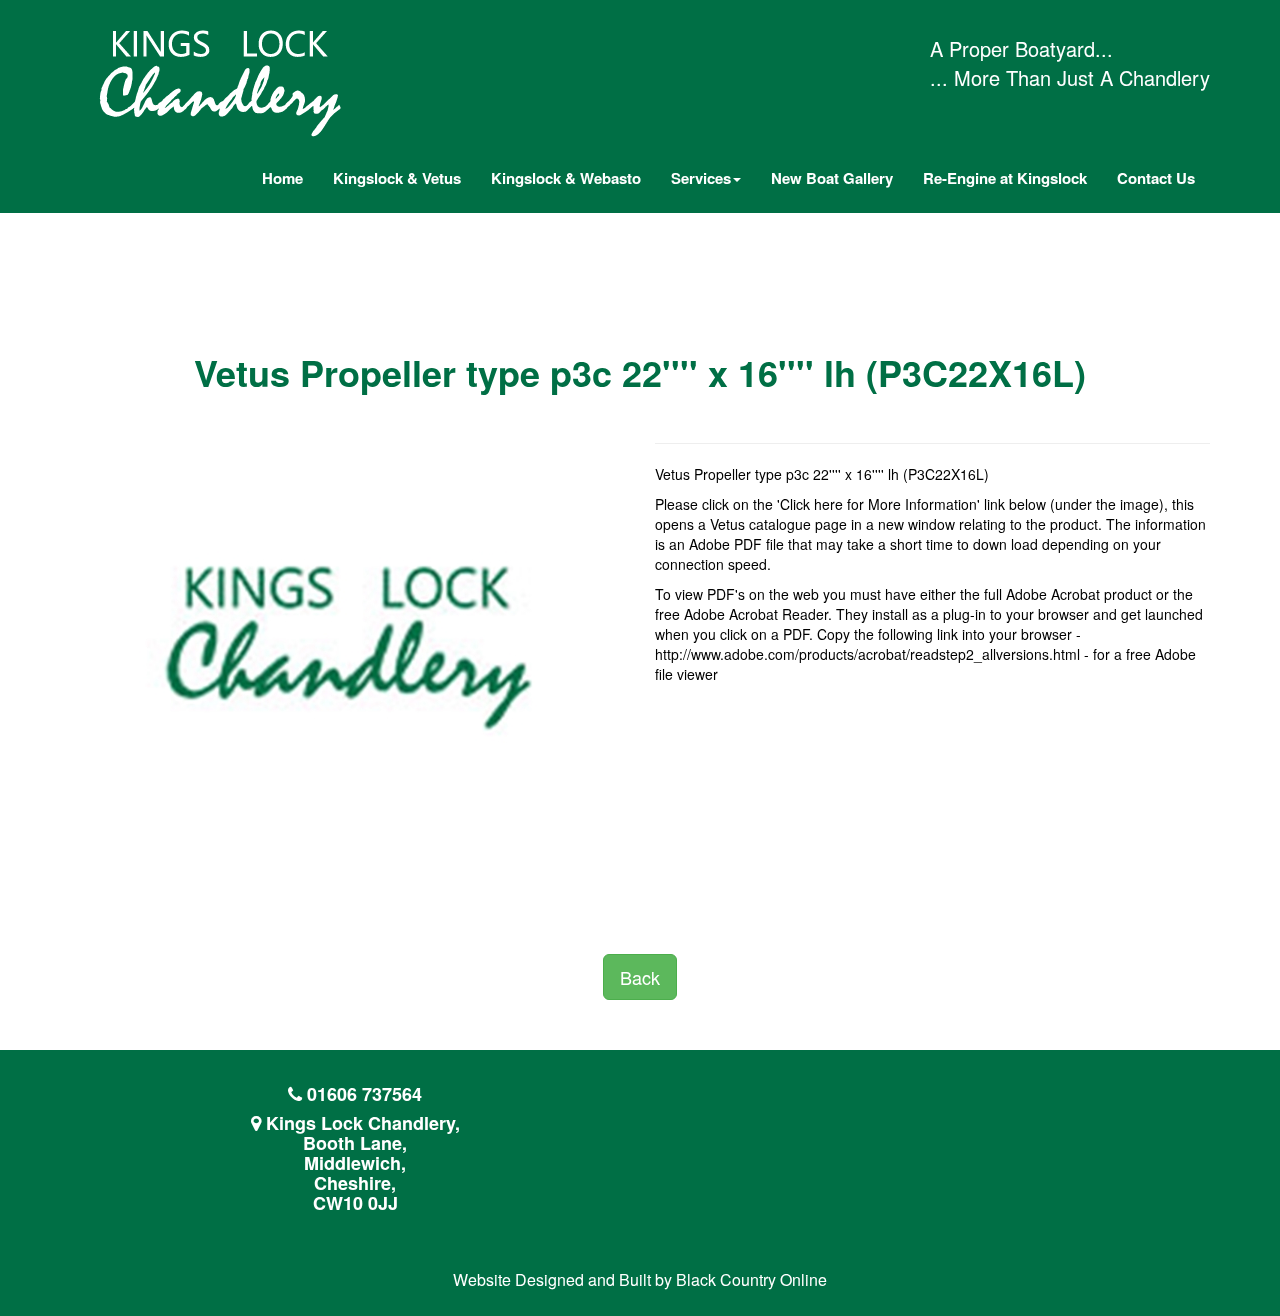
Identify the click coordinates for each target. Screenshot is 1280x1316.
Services (701, 178)
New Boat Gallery (832, 178)
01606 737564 (364, 1094)
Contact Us (1156, 178)
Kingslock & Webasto (566, 178)
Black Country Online (751, 1279)
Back (640, 977)
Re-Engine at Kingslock (1005, 178)
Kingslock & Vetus (397, 178)
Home (282, 178)
